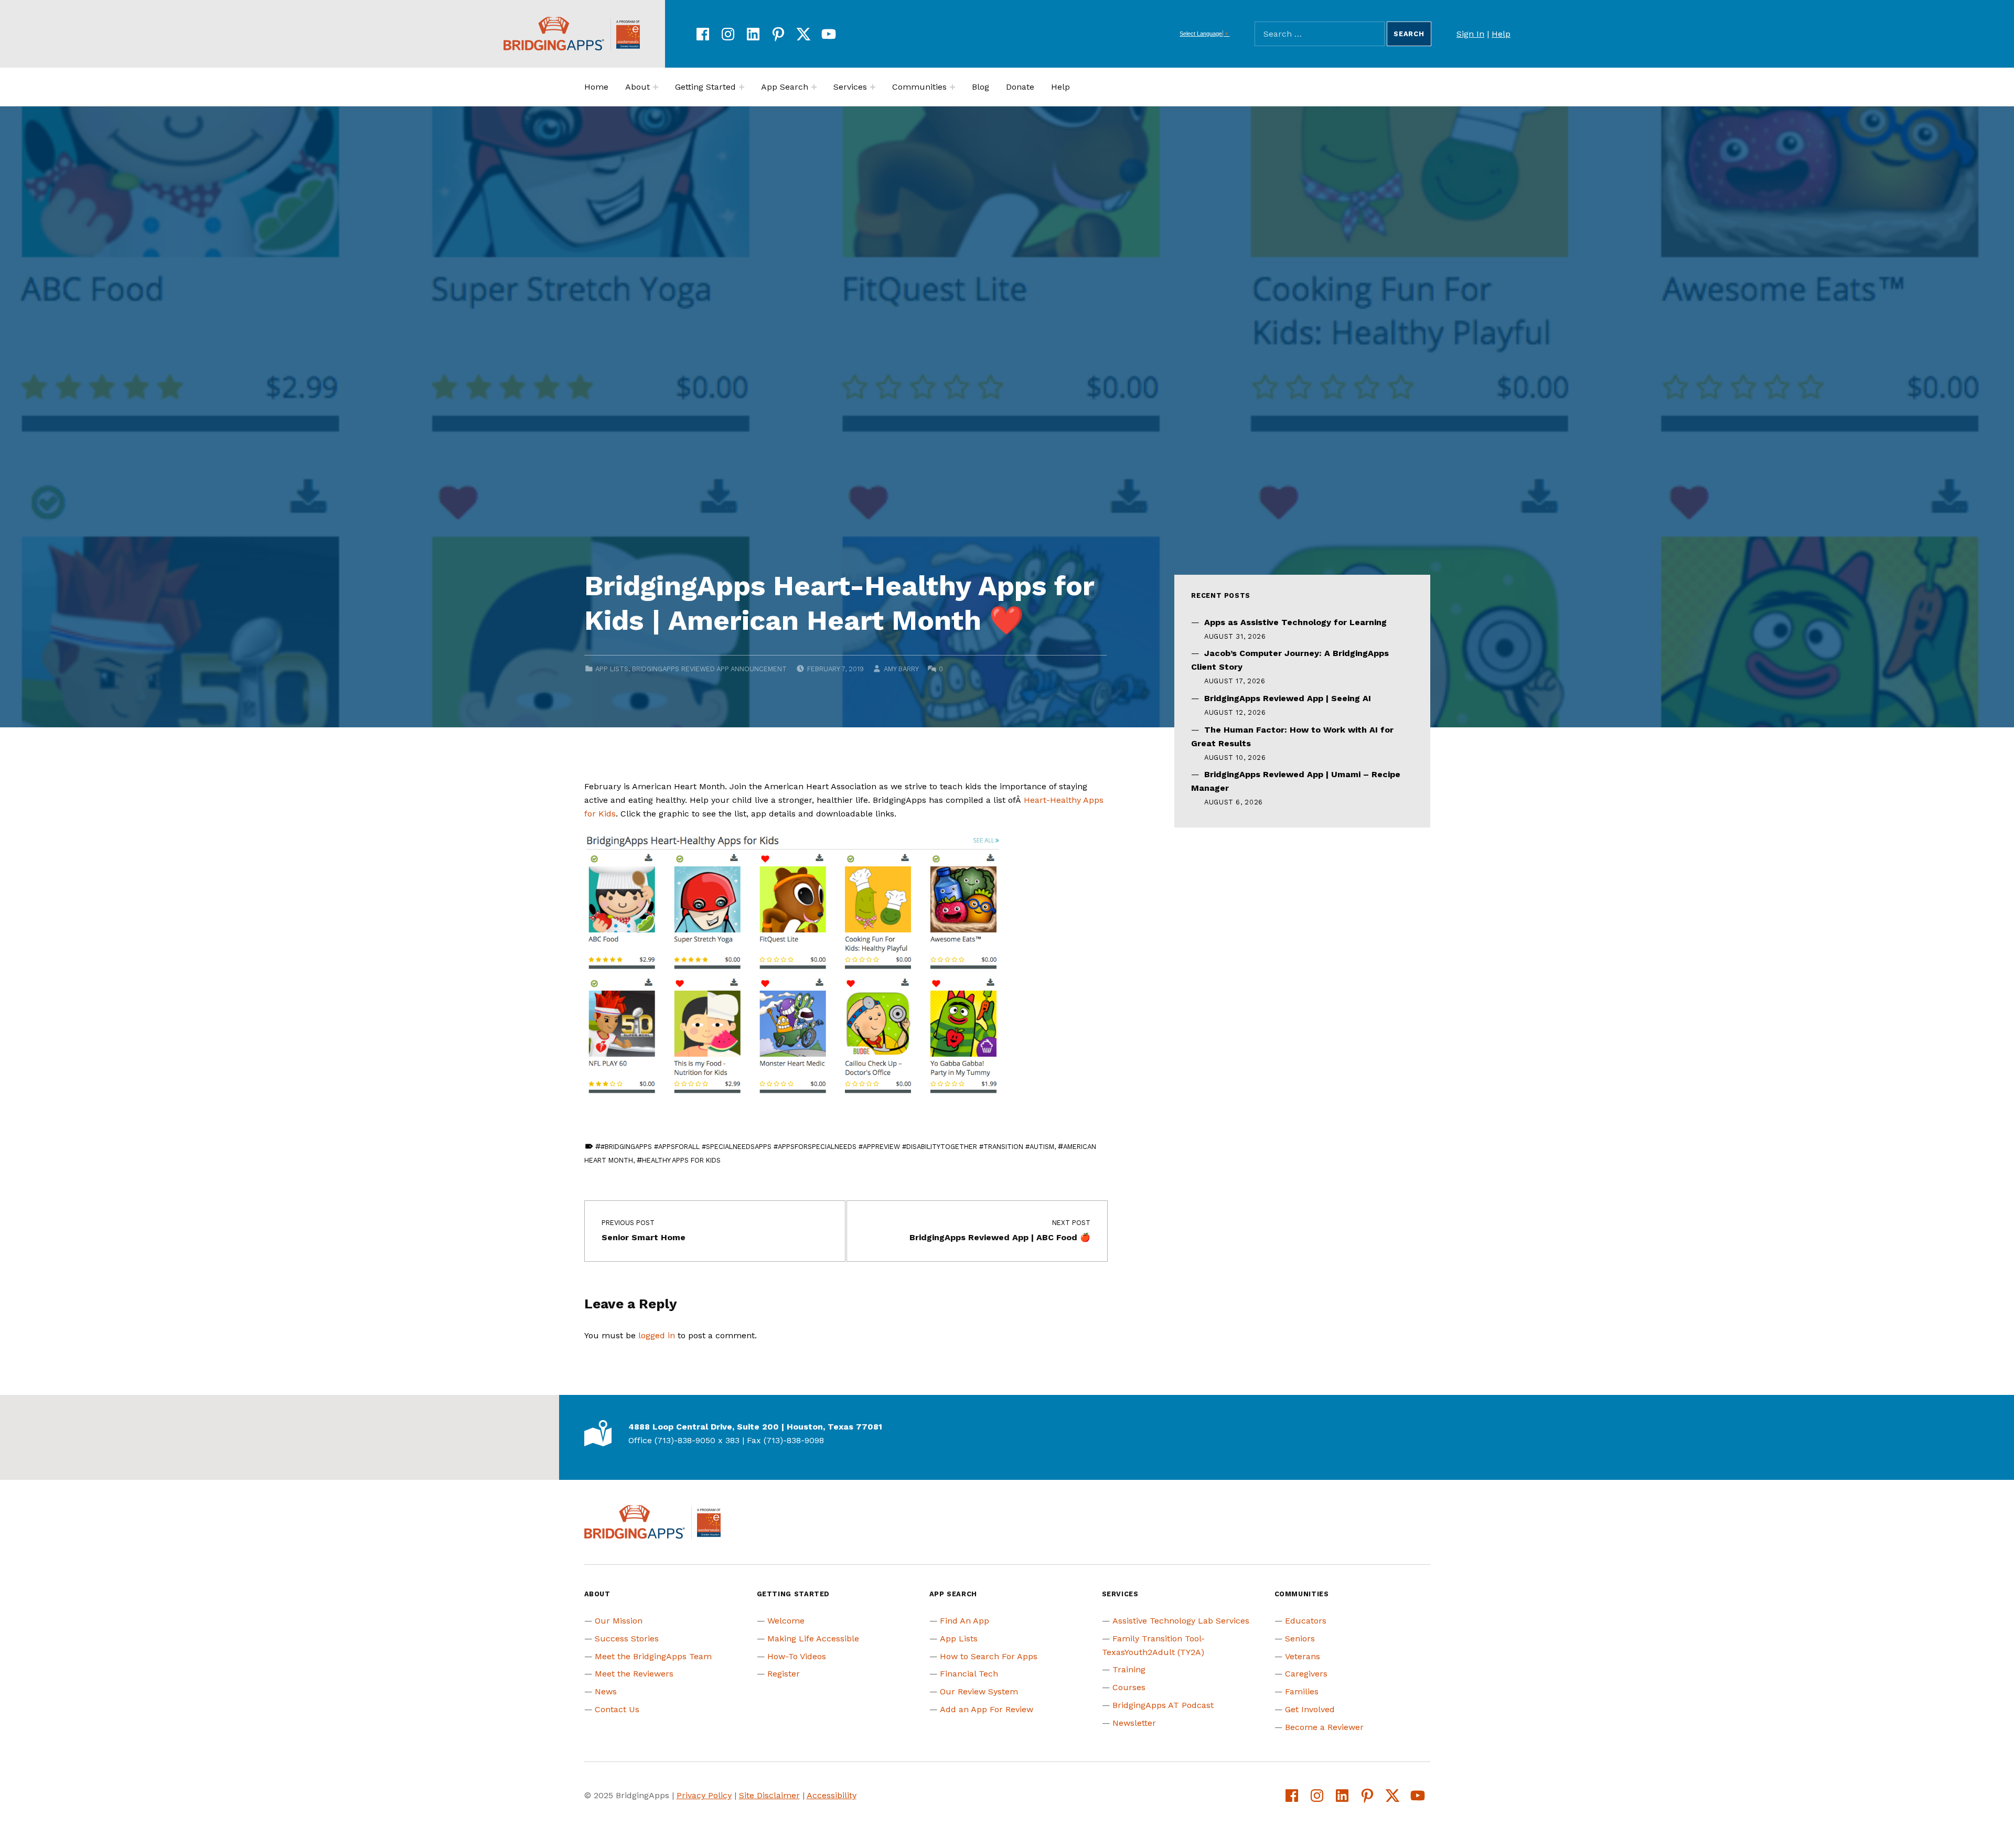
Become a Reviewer (1324, 1727)
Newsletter (1134, 1723)
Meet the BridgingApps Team (653, 1656)
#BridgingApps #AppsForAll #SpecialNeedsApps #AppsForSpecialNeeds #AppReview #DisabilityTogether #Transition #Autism (827, 1147)
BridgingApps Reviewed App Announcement (709, 669)
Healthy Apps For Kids (681, 1160)
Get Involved (1310, 1709)
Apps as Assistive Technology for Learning (1295, 622)
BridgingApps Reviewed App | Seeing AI (1288, 698)
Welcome (786, 1621)
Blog (981, 87)
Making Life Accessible (813, 1639)
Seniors (1300, 1639)
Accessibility (832, 1795)
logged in (657, 1335)
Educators (1306, 1621)
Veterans (1303, 1656)
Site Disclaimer (769, 1795)
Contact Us (617, 1709)
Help (1501, 34)
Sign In (1470, 34)
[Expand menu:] (656, 87)
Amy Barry (901, 669)
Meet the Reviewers (634, 1674)
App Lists (612, 669)
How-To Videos (797, 1656)
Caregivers (1306, 1674)
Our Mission (619, 1621)
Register (784, 1674)
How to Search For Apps (989, 1656)
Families (1302, 1691)
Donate (1020, 87)
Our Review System (979, 1691)
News (606, 1691)
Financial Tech (969, 1674)
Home (596, 87)
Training (1129, 1669)
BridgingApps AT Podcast (1163, 1705)
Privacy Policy (704, 1795)
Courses (1129, 1687)
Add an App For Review (987, 1709)
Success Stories (627, 1639)
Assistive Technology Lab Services (1181, 1621)
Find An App (965, 1621)
